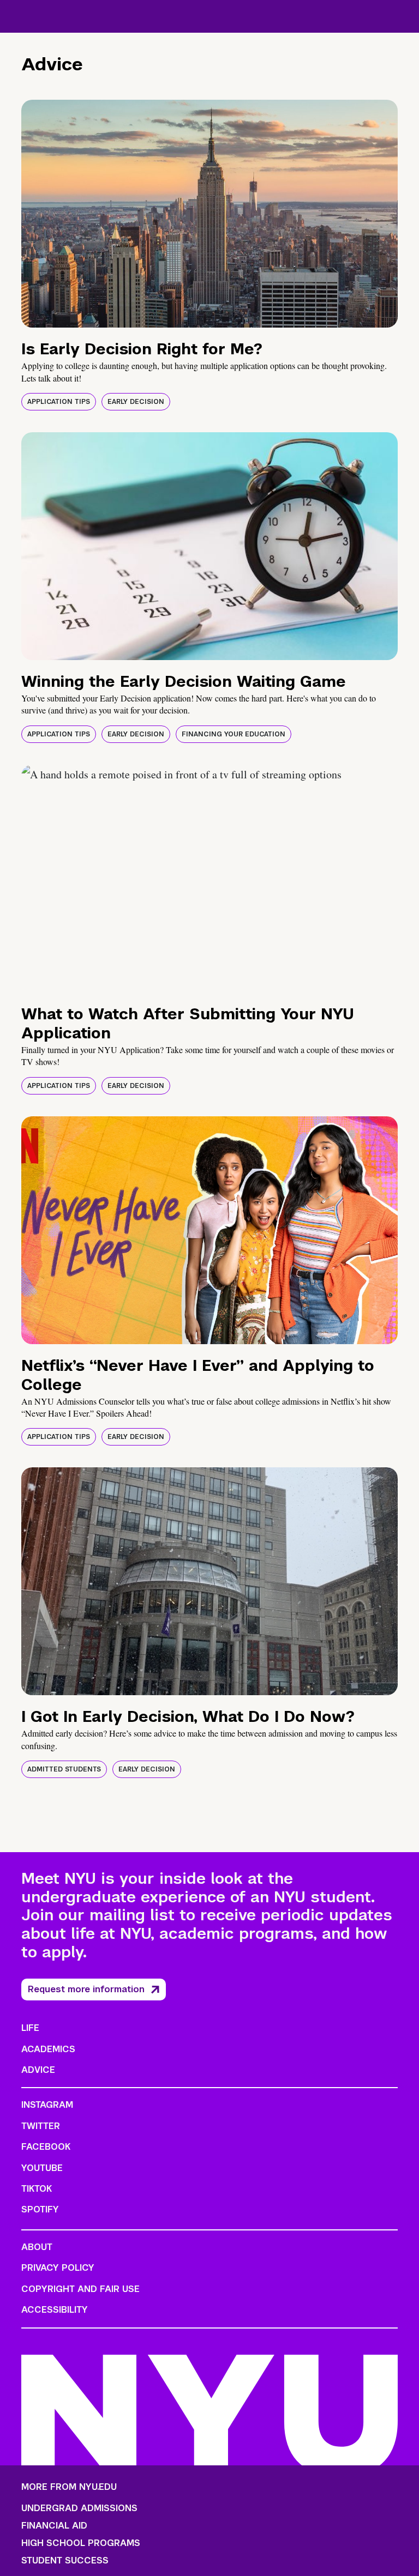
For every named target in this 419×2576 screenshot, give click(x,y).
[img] (209, 214)
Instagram (47, 2105)
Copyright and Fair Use (80, 2289)
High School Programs (81, 2543)
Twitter (41, 2126)
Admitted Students (64, 1769)
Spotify (40, 2209)
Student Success (65, 2561)
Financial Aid (54, 2526)
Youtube (42, 2168)
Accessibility (55, 2310)
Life (30, 2028)
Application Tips (59, 402)
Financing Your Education (234, 734)
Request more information (86, 1989)
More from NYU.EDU (69, 2487)
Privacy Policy (58, 2268)
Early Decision (136, 402)
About (37, 2247)
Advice (38, 2070)
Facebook (46, 2147)
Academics (48, 2049)
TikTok (37, 2189)
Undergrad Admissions (79, 2508)
